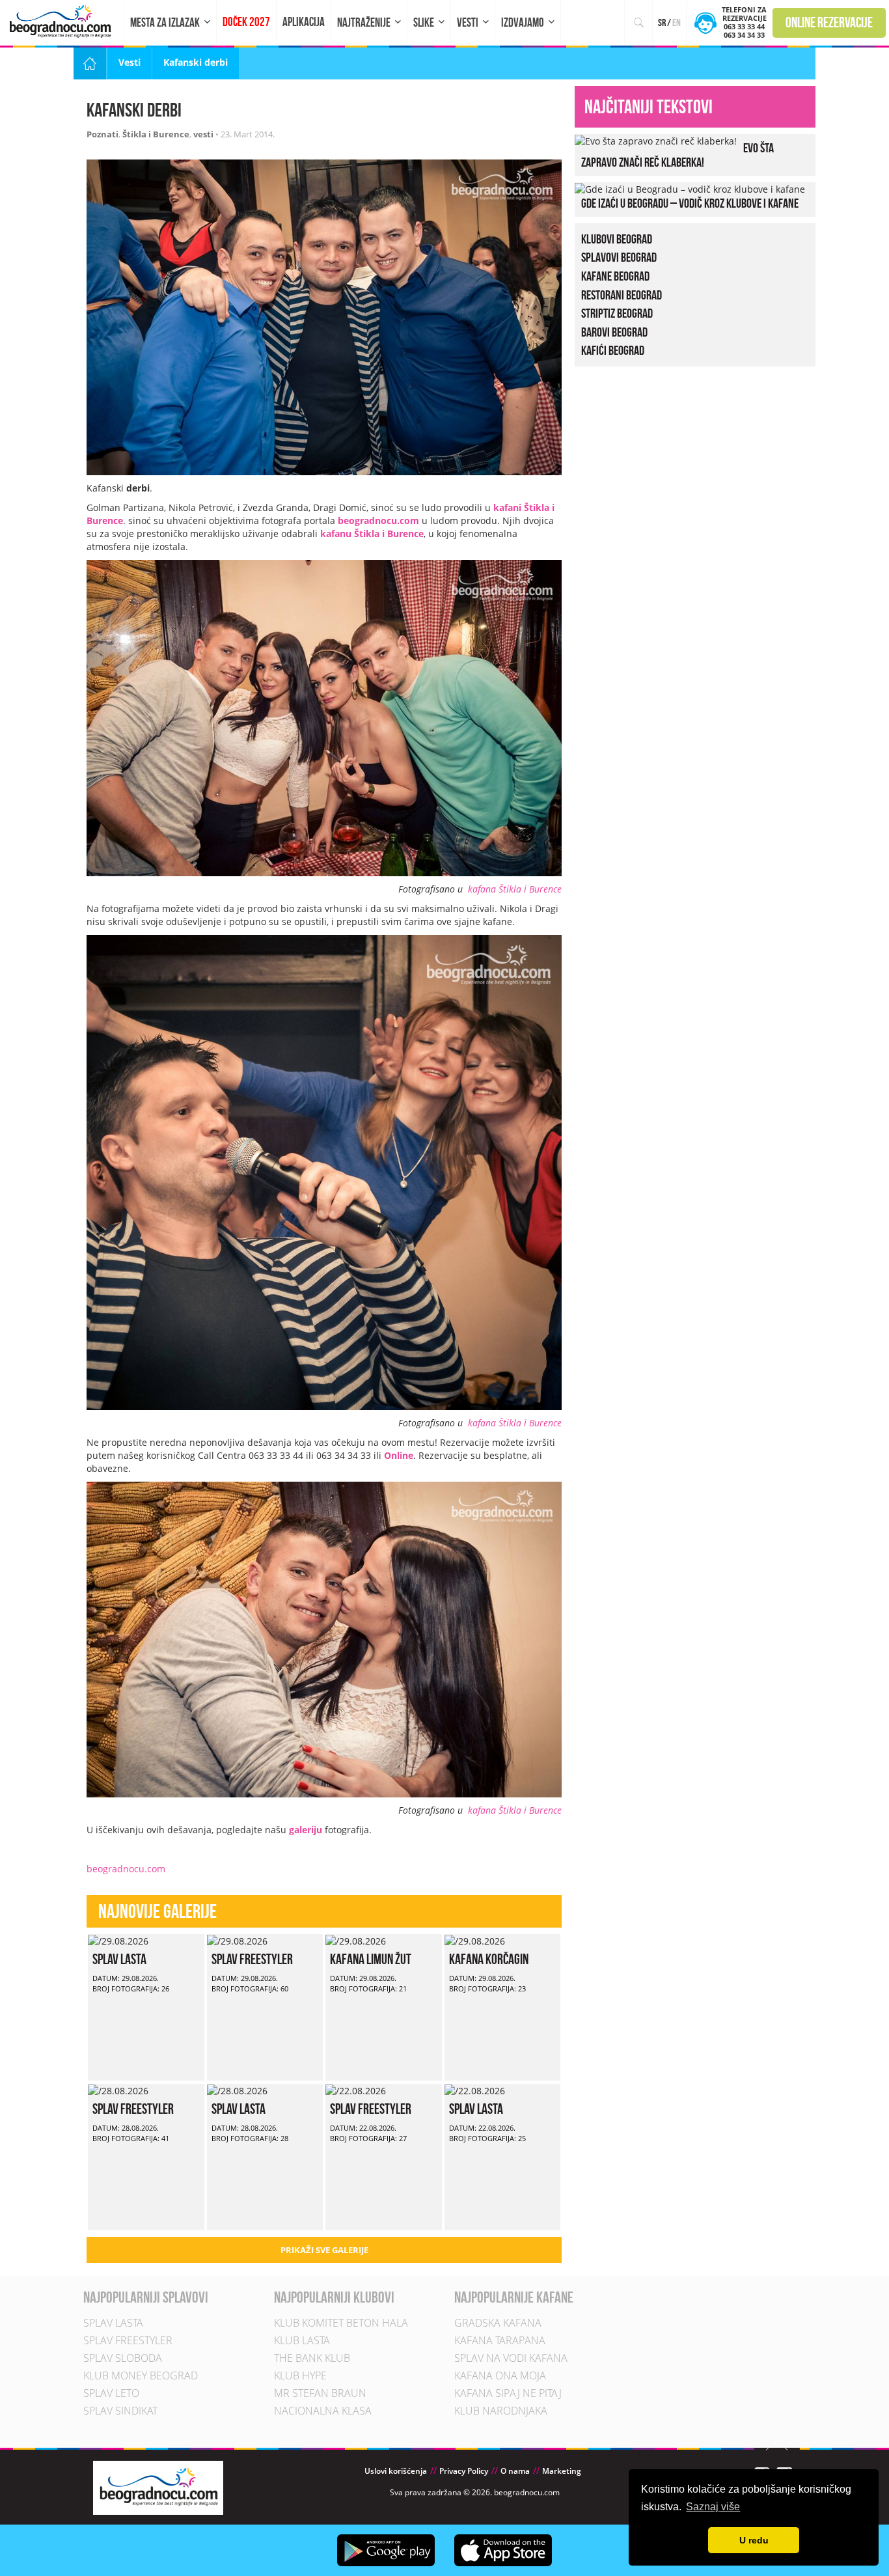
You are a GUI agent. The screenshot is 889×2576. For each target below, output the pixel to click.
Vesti (468, 22)
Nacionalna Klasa (323, 2411)
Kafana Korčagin (489, 1959)
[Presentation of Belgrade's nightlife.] (62, 21)
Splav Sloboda (123, 2358)
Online (399, 1455)
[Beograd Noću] (158, 2486)
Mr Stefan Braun (320, 2393)
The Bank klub (312, 2358)
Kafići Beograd (613, 350)
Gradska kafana (498, 2323)
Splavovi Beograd (619, 257)
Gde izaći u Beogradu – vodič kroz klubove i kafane (690, 203)
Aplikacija (304, 22)
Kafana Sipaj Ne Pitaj (508, 2393)
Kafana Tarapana (500, 2340)
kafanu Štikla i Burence (372, 533)
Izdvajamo (523, 22)
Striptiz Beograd (617, 313)
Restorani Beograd (622, 295)
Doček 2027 (246, 22)
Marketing (562, 2471)
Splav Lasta (119, 1959)
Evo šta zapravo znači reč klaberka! (677, 155)
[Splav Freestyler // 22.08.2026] (356, 2090)
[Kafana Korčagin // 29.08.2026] (475, 1940)
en (677, 22)
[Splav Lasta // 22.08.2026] (475, 2090)
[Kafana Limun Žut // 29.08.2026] (356, 1940)
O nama (515, 2471)
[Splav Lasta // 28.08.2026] (237, 2090)
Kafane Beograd (615, 276)
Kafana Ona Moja (500, 2375)
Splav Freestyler (252, 1959)
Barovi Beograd (614, 332)
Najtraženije (364, 22)
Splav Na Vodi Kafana (511, 2358)
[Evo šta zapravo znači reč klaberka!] (656, 140)
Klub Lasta (302, 2340)
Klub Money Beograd (141, 2375)
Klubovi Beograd (617, 239)
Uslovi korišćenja (396, 2471)
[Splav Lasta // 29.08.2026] (118, 1940)
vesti (203, 134)
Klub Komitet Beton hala (341, 2323)
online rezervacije (829, 22)
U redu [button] (754, 2540)
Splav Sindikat (120, 2411)
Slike (424, 22)
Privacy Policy (464, 2471)
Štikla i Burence (156, 134)
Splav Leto (111, 2393)
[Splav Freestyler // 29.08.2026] (237, 1940)
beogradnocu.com (378, 520)
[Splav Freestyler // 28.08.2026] (118, 2090)
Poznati (103, 134)
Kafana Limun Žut (371, 1959)
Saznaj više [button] (713, 2507)
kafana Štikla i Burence (515, 889)
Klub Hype (300, 2375)
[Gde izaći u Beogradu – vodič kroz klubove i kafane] (690, 188)
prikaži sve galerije (324, 2250)
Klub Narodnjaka (501, 2411)
